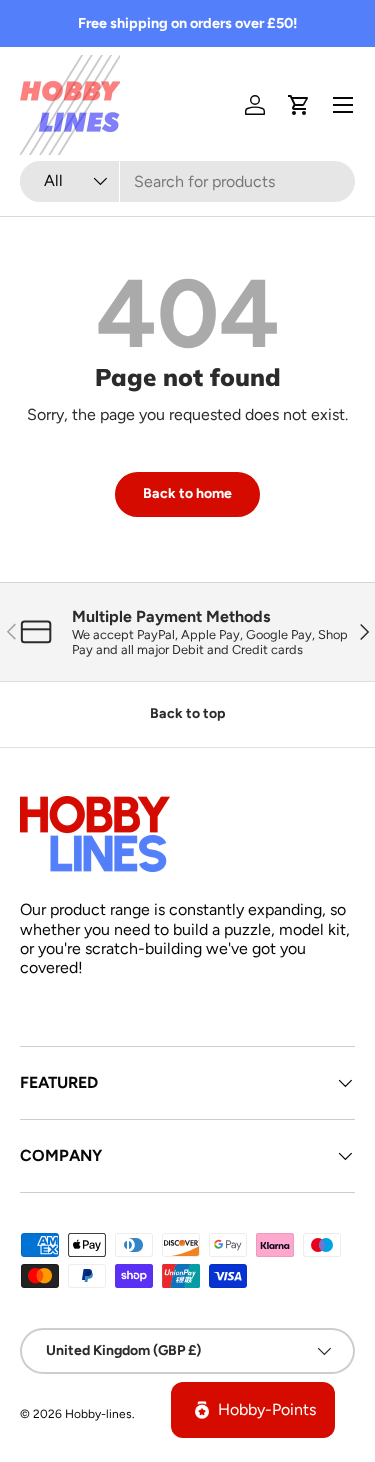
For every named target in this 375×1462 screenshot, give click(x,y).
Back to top (187, 713)
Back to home (187, 493)
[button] (299, 105)
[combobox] (187, 181)
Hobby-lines (98, 1414)
